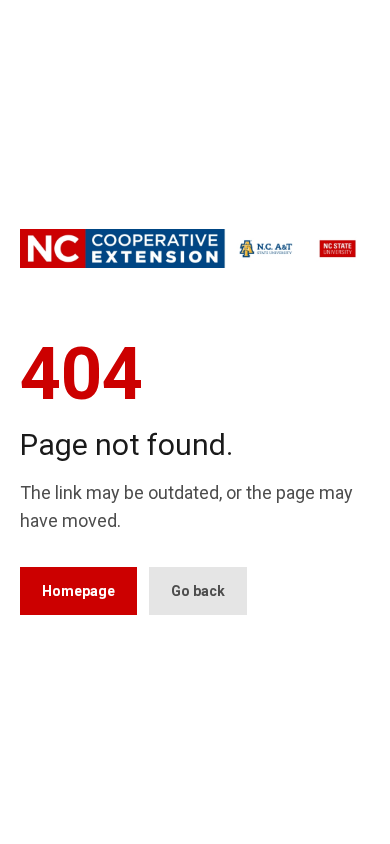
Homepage (78, 591)
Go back (198, 591)
